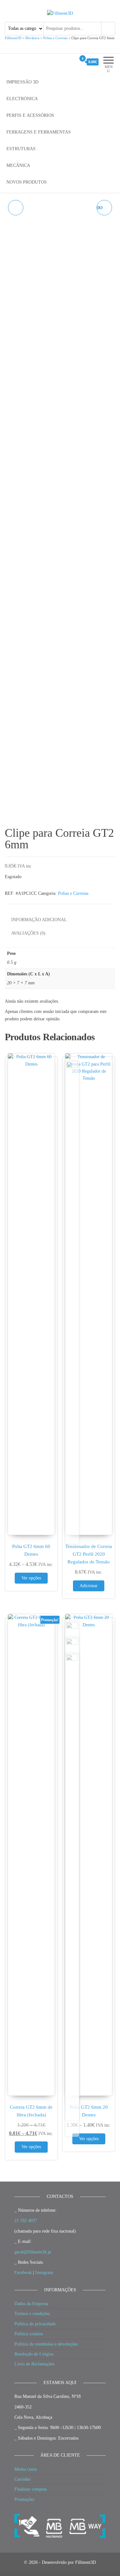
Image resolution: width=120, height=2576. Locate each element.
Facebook (23, 2273)
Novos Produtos (27, 182)
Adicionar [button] (89, 1586)
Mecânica (18, 165)
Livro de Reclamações (34, 2364)
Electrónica (22, 99)
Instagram (44, 2273)
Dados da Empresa (31, 2304)
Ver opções (31, 1578)
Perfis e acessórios (30, 115)
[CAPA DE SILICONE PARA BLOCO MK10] (16, 208)
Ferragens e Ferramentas (39, 132)
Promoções (24, 2499)
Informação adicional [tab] (39, 920)
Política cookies (29, 2334)
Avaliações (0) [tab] (28, 933)
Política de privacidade (35, 2324)
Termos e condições (32, 2314)
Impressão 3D (22, 82)
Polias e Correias (73, 893)
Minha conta (26, 2469)
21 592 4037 (26, 2221)
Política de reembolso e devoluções (46, 2344)
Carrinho (22, 2479)
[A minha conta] (71, 62)
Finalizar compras (31, 2489)
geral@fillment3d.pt (33, 2252)
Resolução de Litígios (34, 2354)
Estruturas (21, 149)
